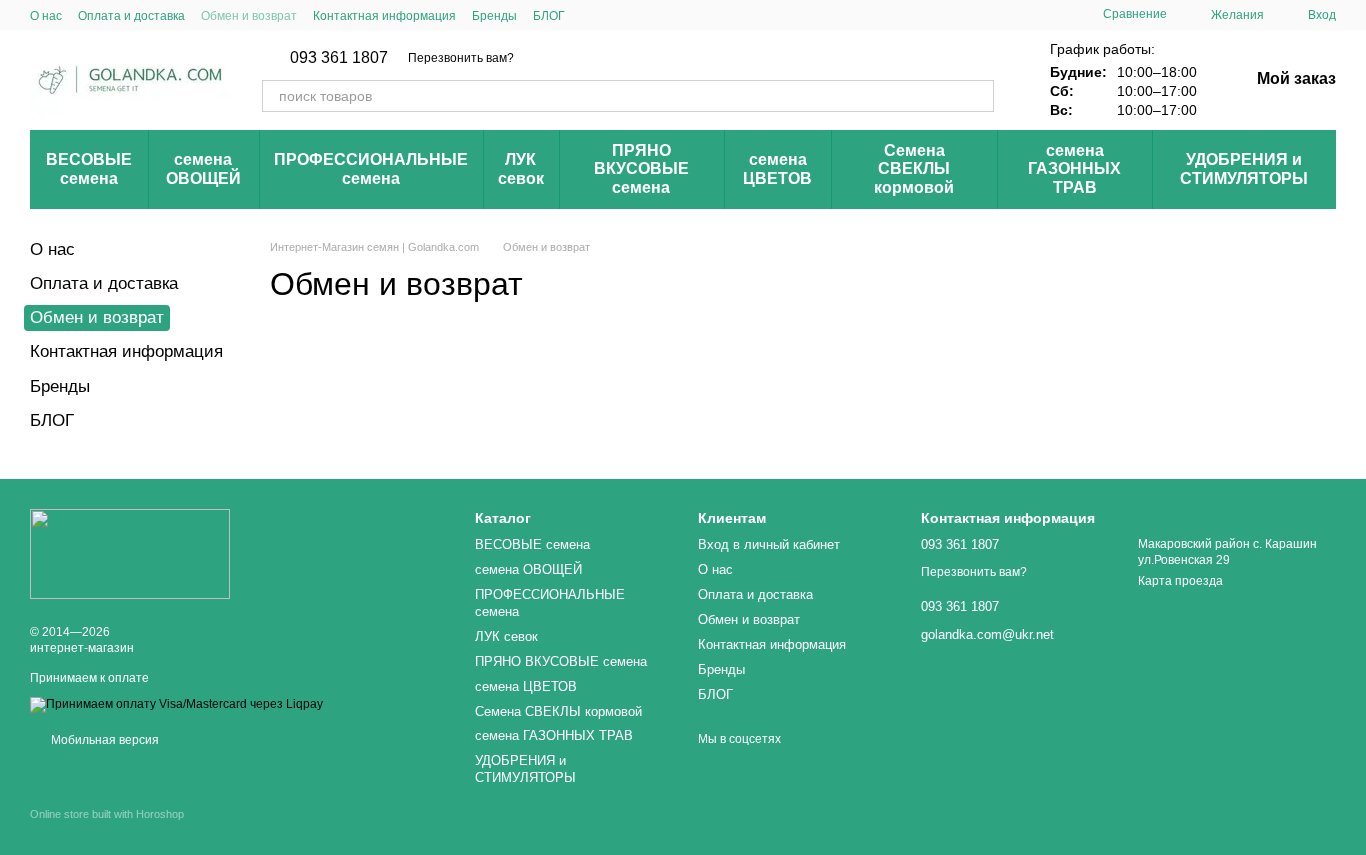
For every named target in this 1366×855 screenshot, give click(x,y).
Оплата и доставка (131, 16)
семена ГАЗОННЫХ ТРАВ (1074, 169)
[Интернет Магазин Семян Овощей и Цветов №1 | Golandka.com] (130, 553)
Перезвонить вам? (461, 58)
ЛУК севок (521, 168)
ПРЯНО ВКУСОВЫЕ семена (641, 169)
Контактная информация (384, 16)
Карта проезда (1180, 581)
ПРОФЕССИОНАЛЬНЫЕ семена (371, 168)
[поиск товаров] (978, 96)
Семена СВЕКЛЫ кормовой (914, 169)
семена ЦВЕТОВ (777, 168)
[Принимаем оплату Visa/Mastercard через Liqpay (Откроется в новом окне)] (176, 704)
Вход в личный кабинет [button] (769, 544)
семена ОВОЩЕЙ (203, 168)
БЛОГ (549, 16)
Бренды (494, 16)
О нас (46, 16)
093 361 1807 (339, 58)
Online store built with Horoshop (107, 814)
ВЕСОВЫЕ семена (89, 168)
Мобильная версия (103, 740)
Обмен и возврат (249, 16)
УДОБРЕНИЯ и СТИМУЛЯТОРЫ (1244, 168)
